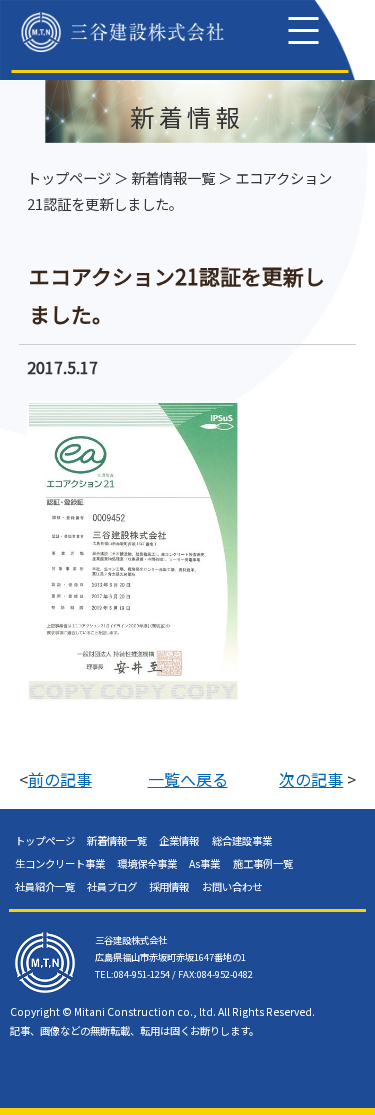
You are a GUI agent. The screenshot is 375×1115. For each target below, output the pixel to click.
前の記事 (60, 779)
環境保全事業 (147, 863)
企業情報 (179, 840)
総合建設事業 (242, 840)
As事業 (204, 863)
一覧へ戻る (188, 779)
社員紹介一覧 (45, 886)
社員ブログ (112, 886)
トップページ (69, 177)
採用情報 (169, 886)
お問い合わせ (232, 886)
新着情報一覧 (173, 177)
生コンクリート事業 (60, 863)
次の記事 (311, 779)
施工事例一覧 (263, 863)
